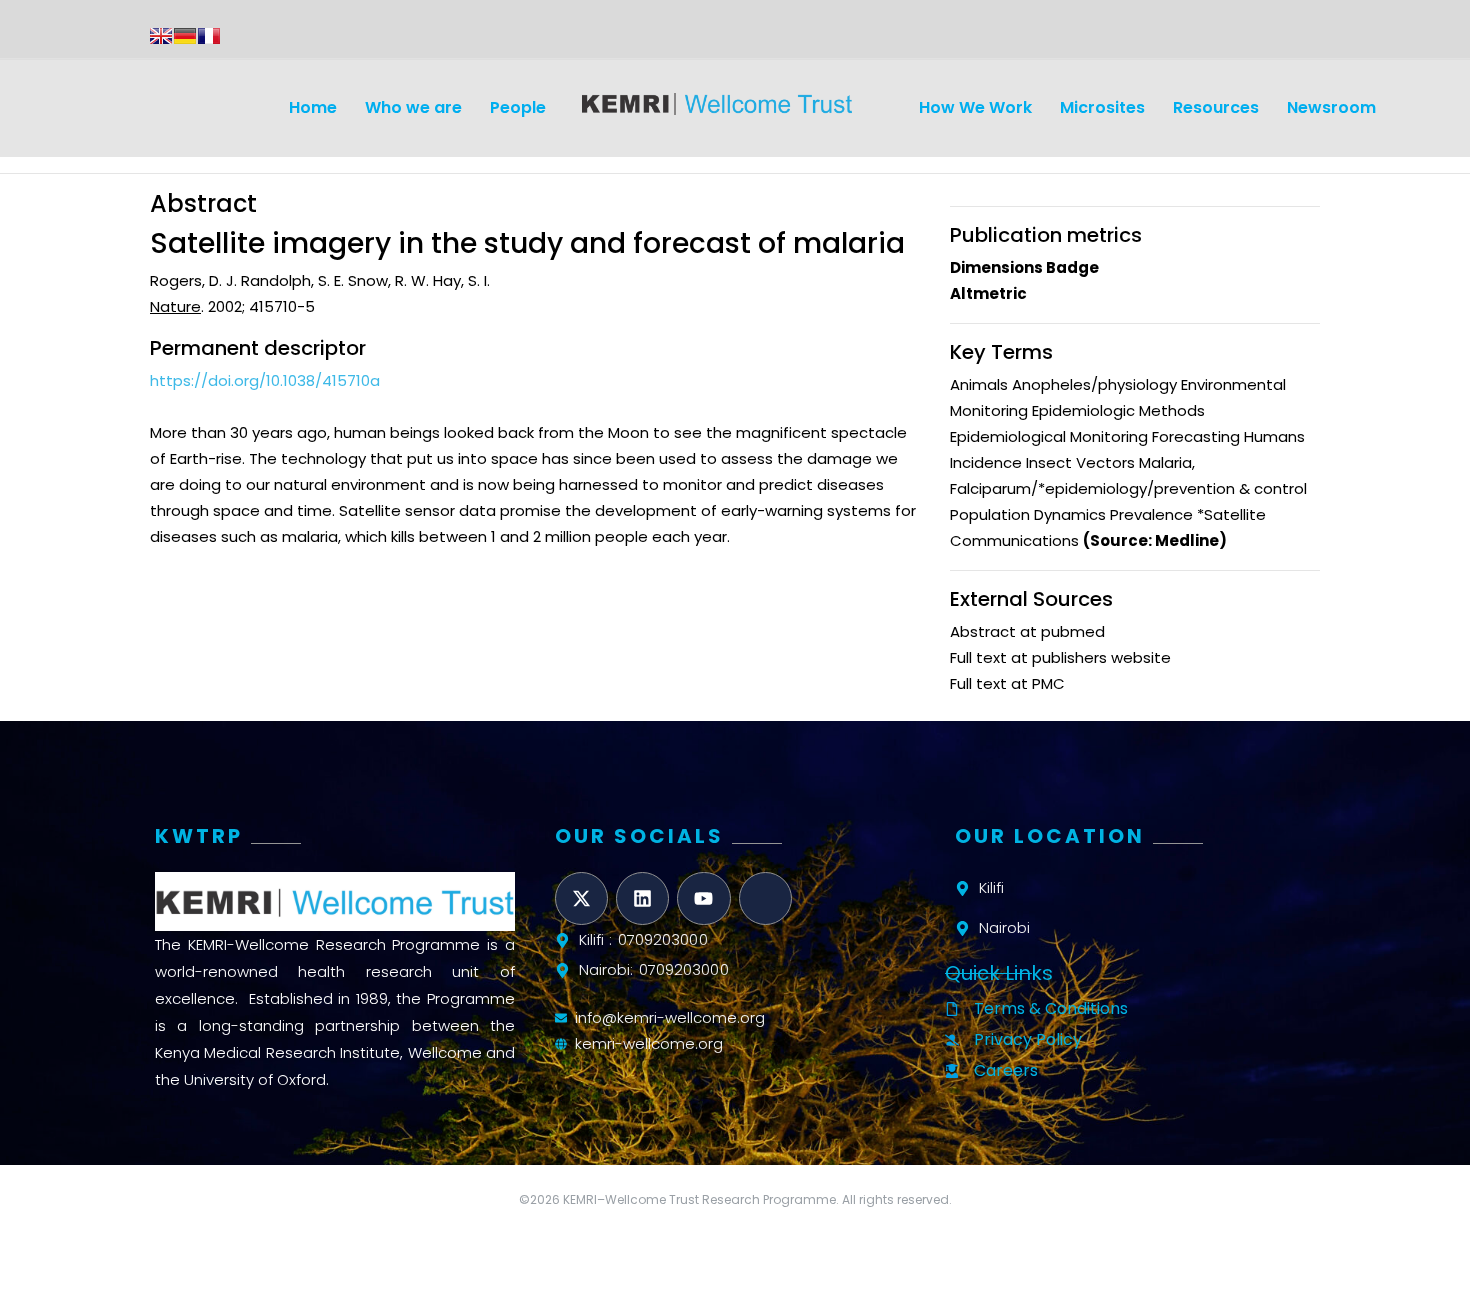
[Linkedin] (642, 898)
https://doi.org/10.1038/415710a (265, 380)
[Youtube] (703, 898)
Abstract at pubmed (1027, 631)
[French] (209, 36)
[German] (185, 36)
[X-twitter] (581, 898)
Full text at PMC (1007, 683)
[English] (161, 36)
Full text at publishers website (1060, 657)
